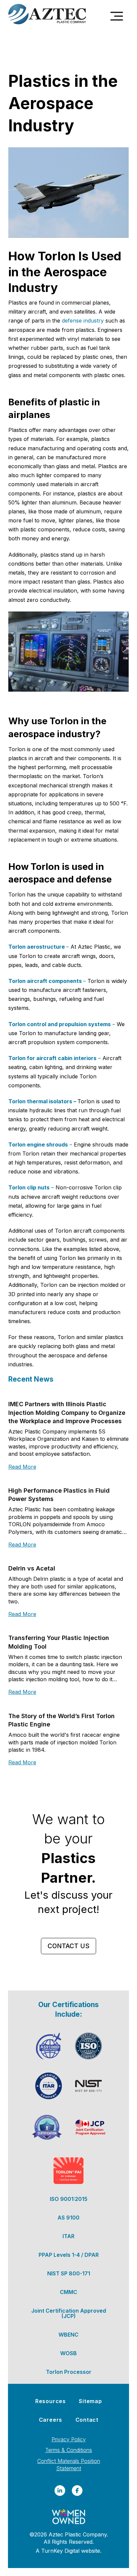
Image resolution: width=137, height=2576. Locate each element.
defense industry (83, 321)
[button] (117, 16)
